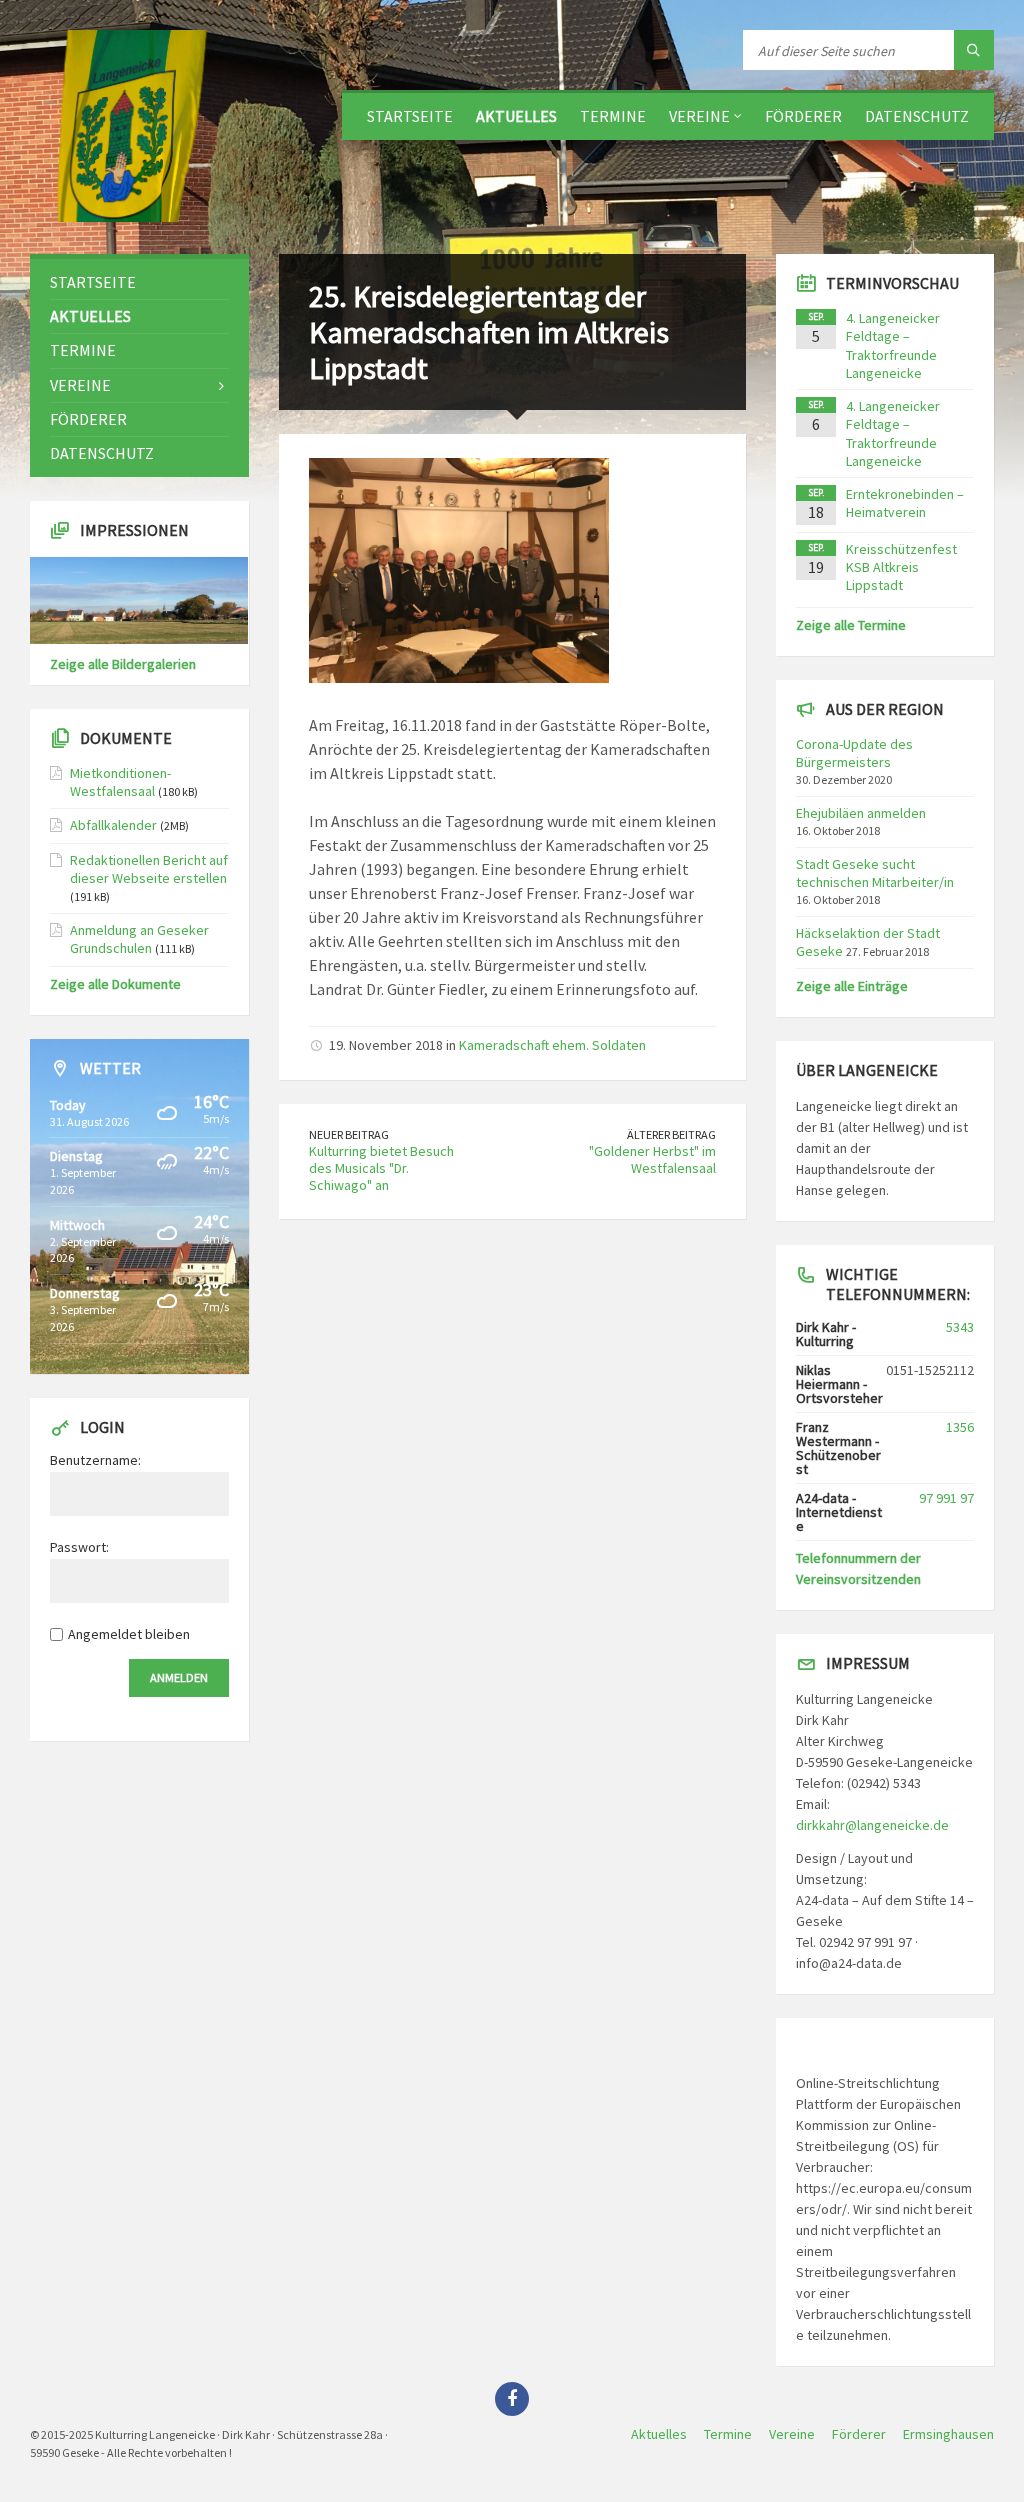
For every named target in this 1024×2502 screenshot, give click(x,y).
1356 (960, 1427)
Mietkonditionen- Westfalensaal (120, 782)
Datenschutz (917, 116)
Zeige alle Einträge (852, 986)
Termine (613, 116)
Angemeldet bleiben (129, 1634)
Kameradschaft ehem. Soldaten (552, 1045)
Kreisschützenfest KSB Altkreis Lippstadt (901, 567)
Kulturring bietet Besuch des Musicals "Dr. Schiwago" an (381, 1168)
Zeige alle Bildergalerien (123, 664)
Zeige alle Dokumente (115, 984)
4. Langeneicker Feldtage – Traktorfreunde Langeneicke (893, 345)
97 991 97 (946, 1498)
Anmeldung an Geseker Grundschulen (139, 939)
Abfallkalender (113, 825)
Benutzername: (95, 1460)
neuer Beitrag (349, 1134)
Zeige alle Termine (851, 625)
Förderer (803, 116)
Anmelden (179, 1677)
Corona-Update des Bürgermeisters (854, 753)
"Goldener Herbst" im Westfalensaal (652, 1159)
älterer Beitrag (671, 1134)
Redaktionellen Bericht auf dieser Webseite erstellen (149, 869)
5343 (960, 1327)
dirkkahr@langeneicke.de (872, 1825)
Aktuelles (516, 116)
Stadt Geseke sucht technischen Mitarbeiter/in (875, 873)
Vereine (699, 116)
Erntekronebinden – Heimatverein (905, 503)
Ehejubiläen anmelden (861, 813)
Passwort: (79, 1547)
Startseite (410, 116)
